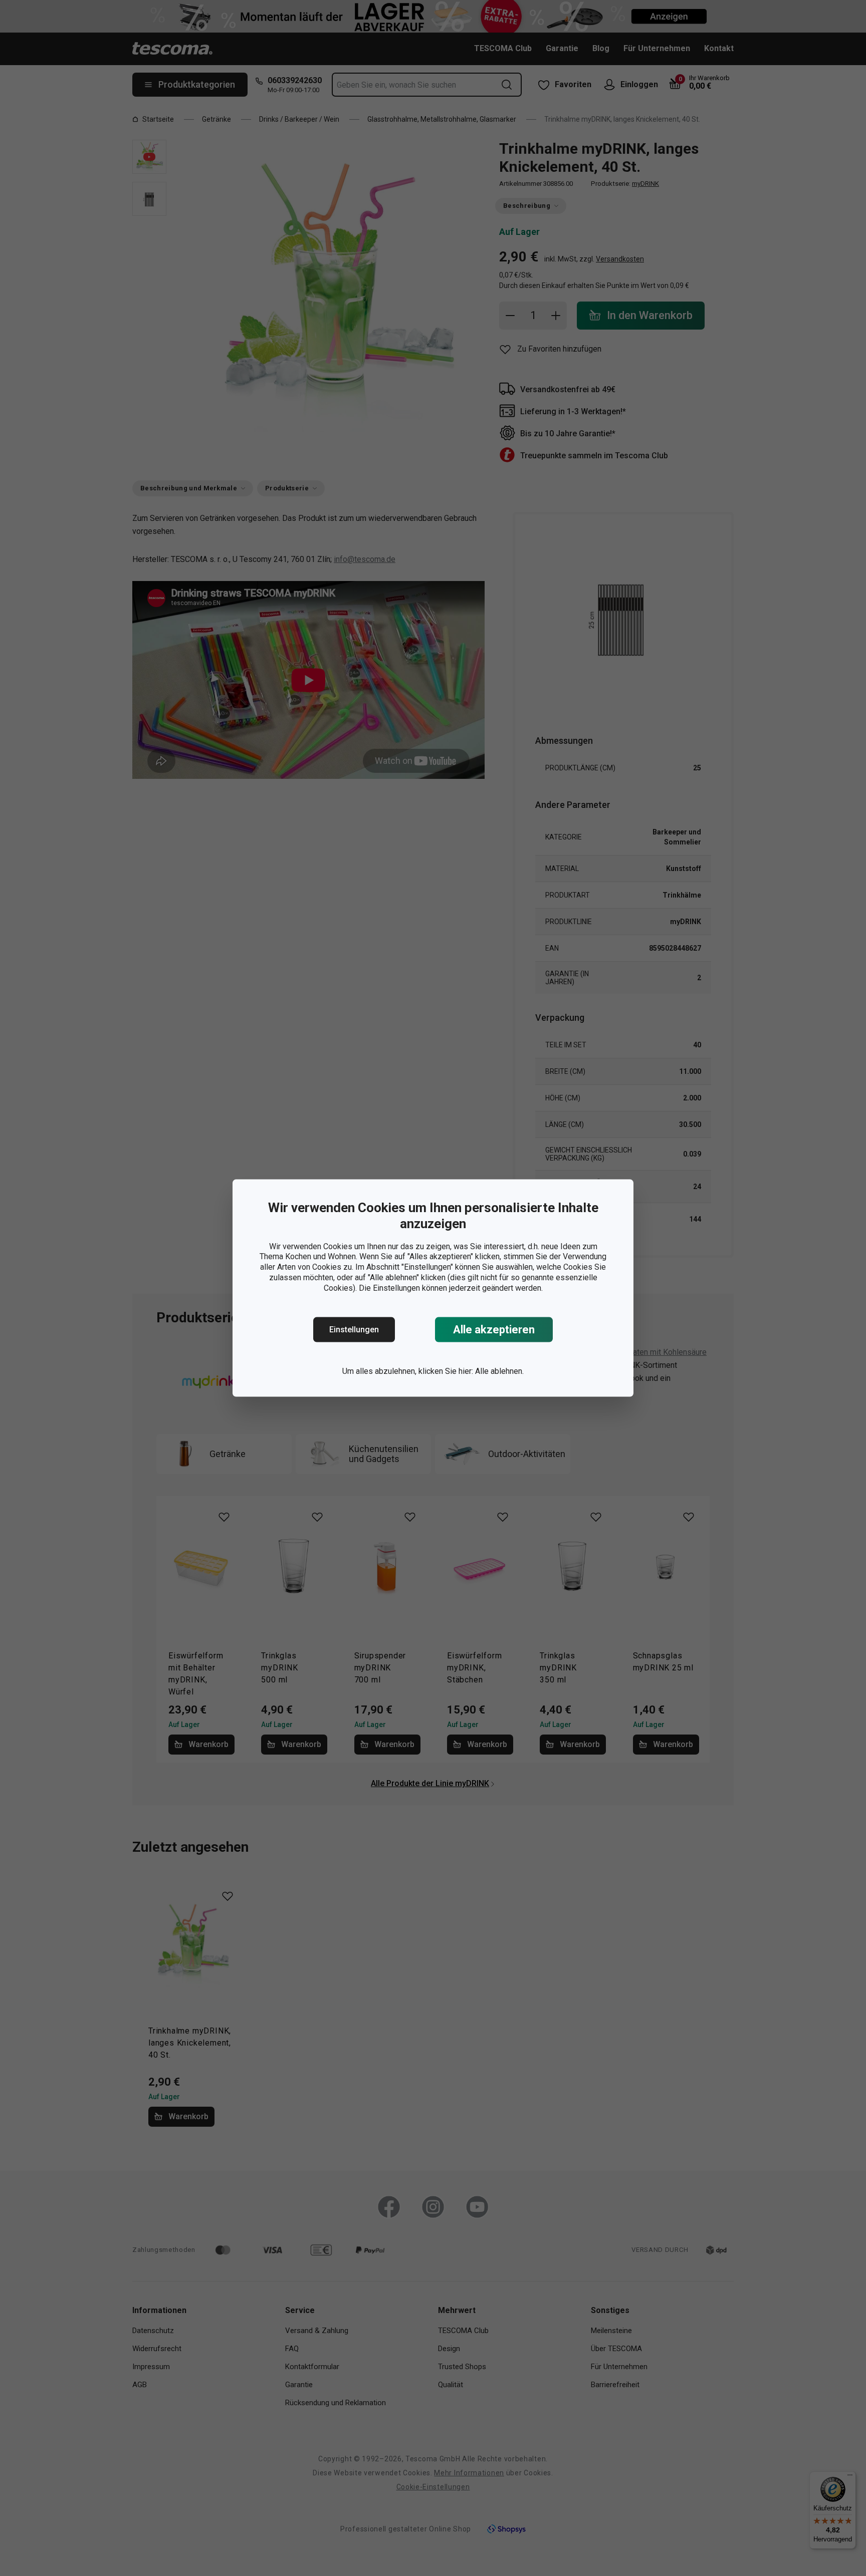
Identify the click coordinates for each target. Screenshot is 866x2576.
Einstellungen (354, 1330)
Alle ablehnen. (499, 1371)
